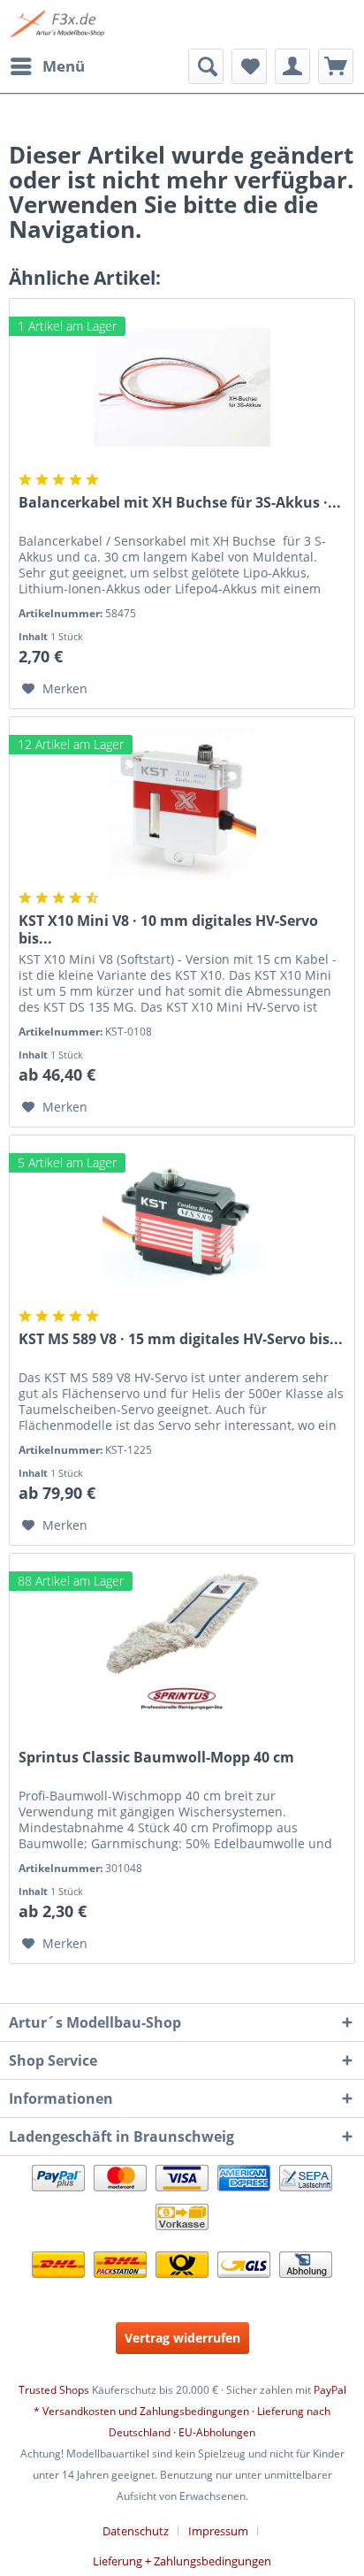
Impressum (218, 2531)
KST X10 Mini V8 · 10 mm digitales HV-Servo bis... (168, 929)
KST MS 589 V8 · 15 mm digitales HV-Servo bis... (181, 1339)
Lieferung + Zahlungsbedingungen (182, 2561)
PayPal (330, 2390)
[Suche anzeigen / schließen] (206, 66)
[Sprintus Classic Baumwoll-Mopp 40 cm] (182, 1642)
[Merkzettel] (249, 66)
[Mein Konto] (292, 66)
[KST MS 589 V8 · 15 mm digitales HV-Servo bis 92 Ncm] (182, 1224)
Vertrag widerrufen (182, 2338)
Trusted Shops (54, 2390)
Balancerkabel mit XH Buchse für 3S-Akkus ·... (180, 503)
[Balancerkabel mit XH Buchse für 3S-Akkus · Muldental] (182, 387)
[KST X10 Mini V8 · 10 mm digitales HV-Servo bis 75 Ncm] (182, 806)
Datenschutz (136, 2531)
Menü (64, 66)
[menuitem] (47, 66)
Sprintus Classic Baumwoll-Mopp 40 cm (156, 1758)
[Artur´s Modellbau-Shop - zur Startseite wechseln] (59, 24)
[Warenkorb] (336, 66)
